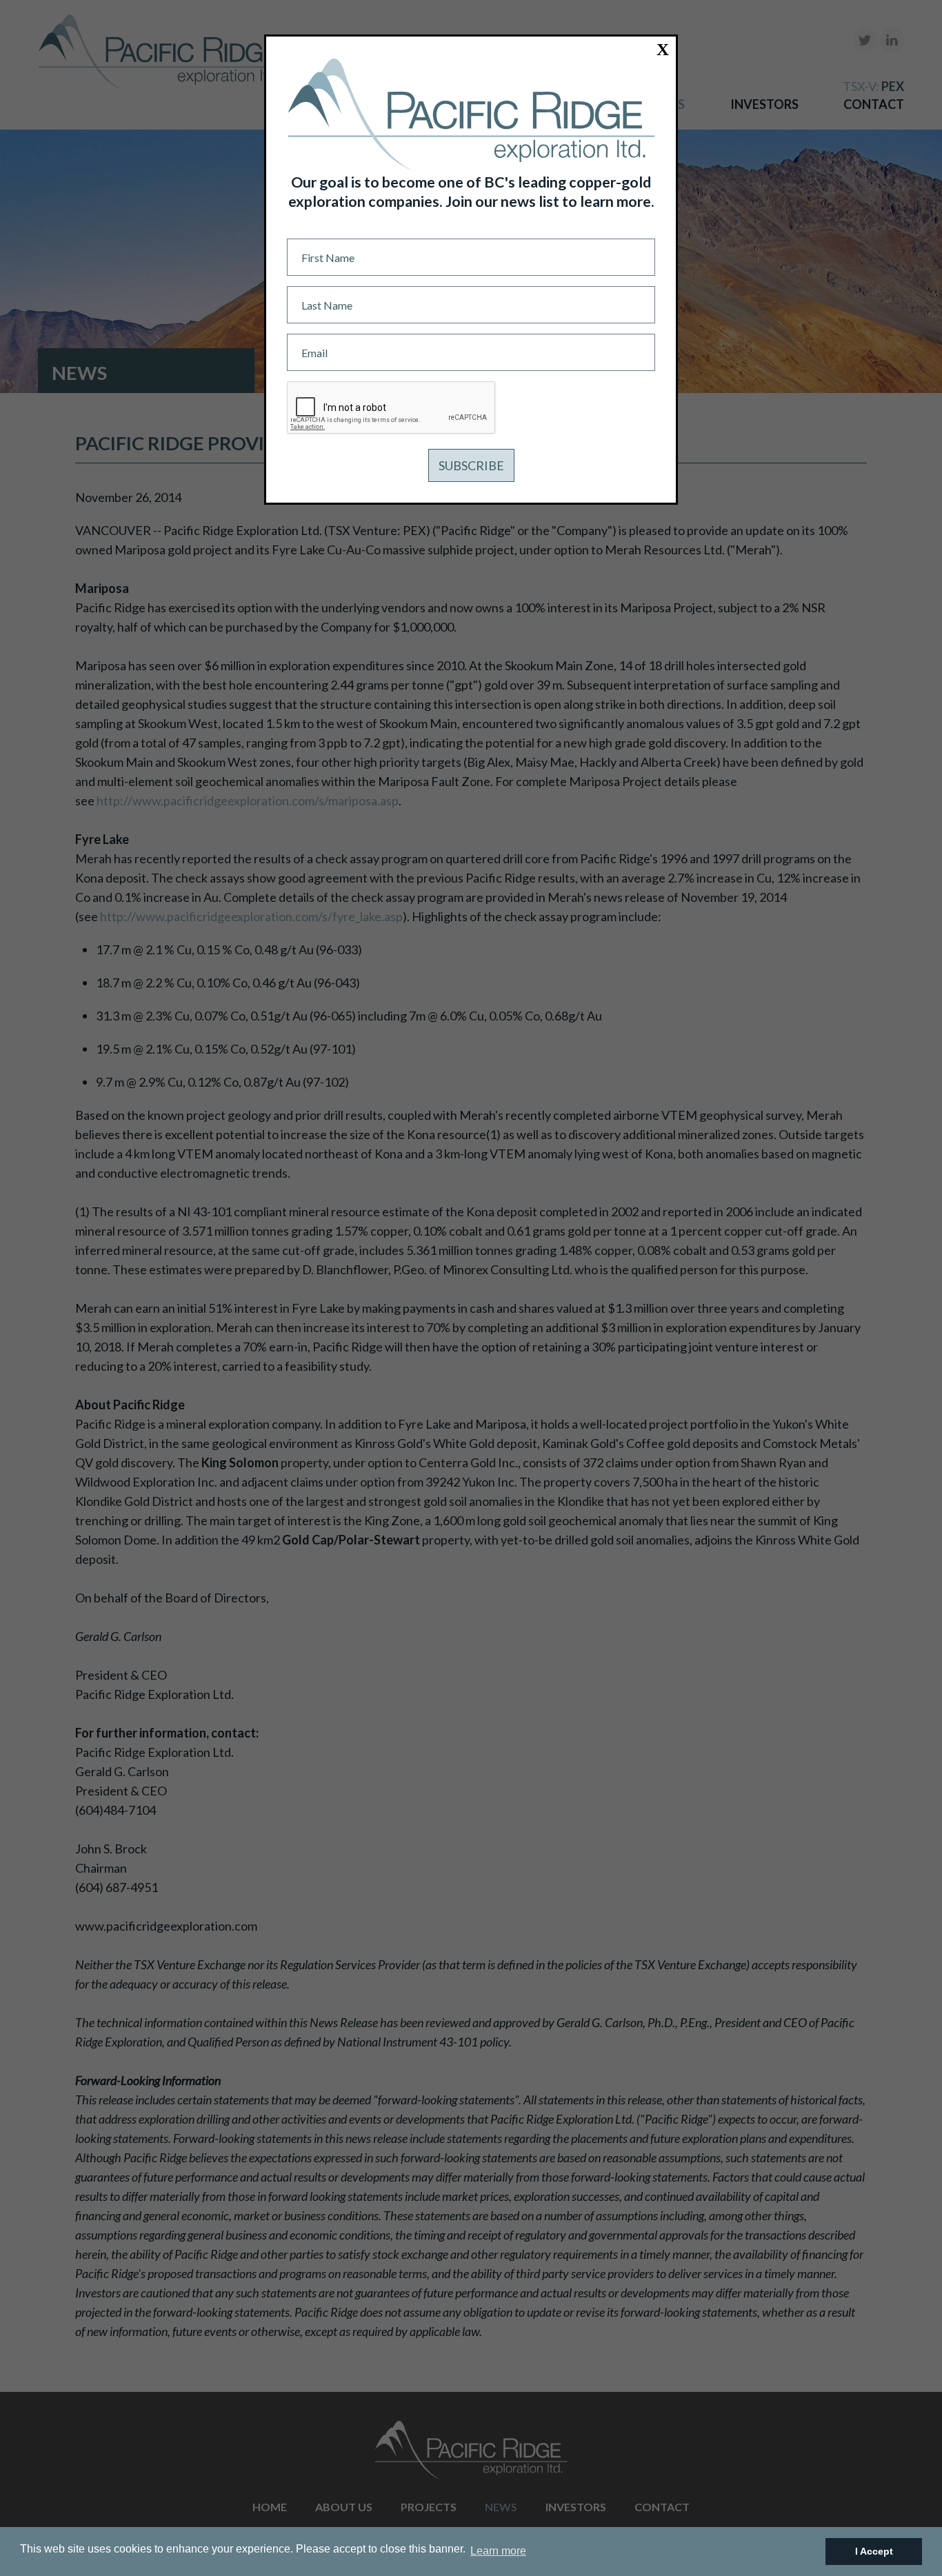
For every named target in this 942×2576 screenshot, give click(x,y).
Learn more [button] (498, 2551)
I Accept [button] (874, 2551)
